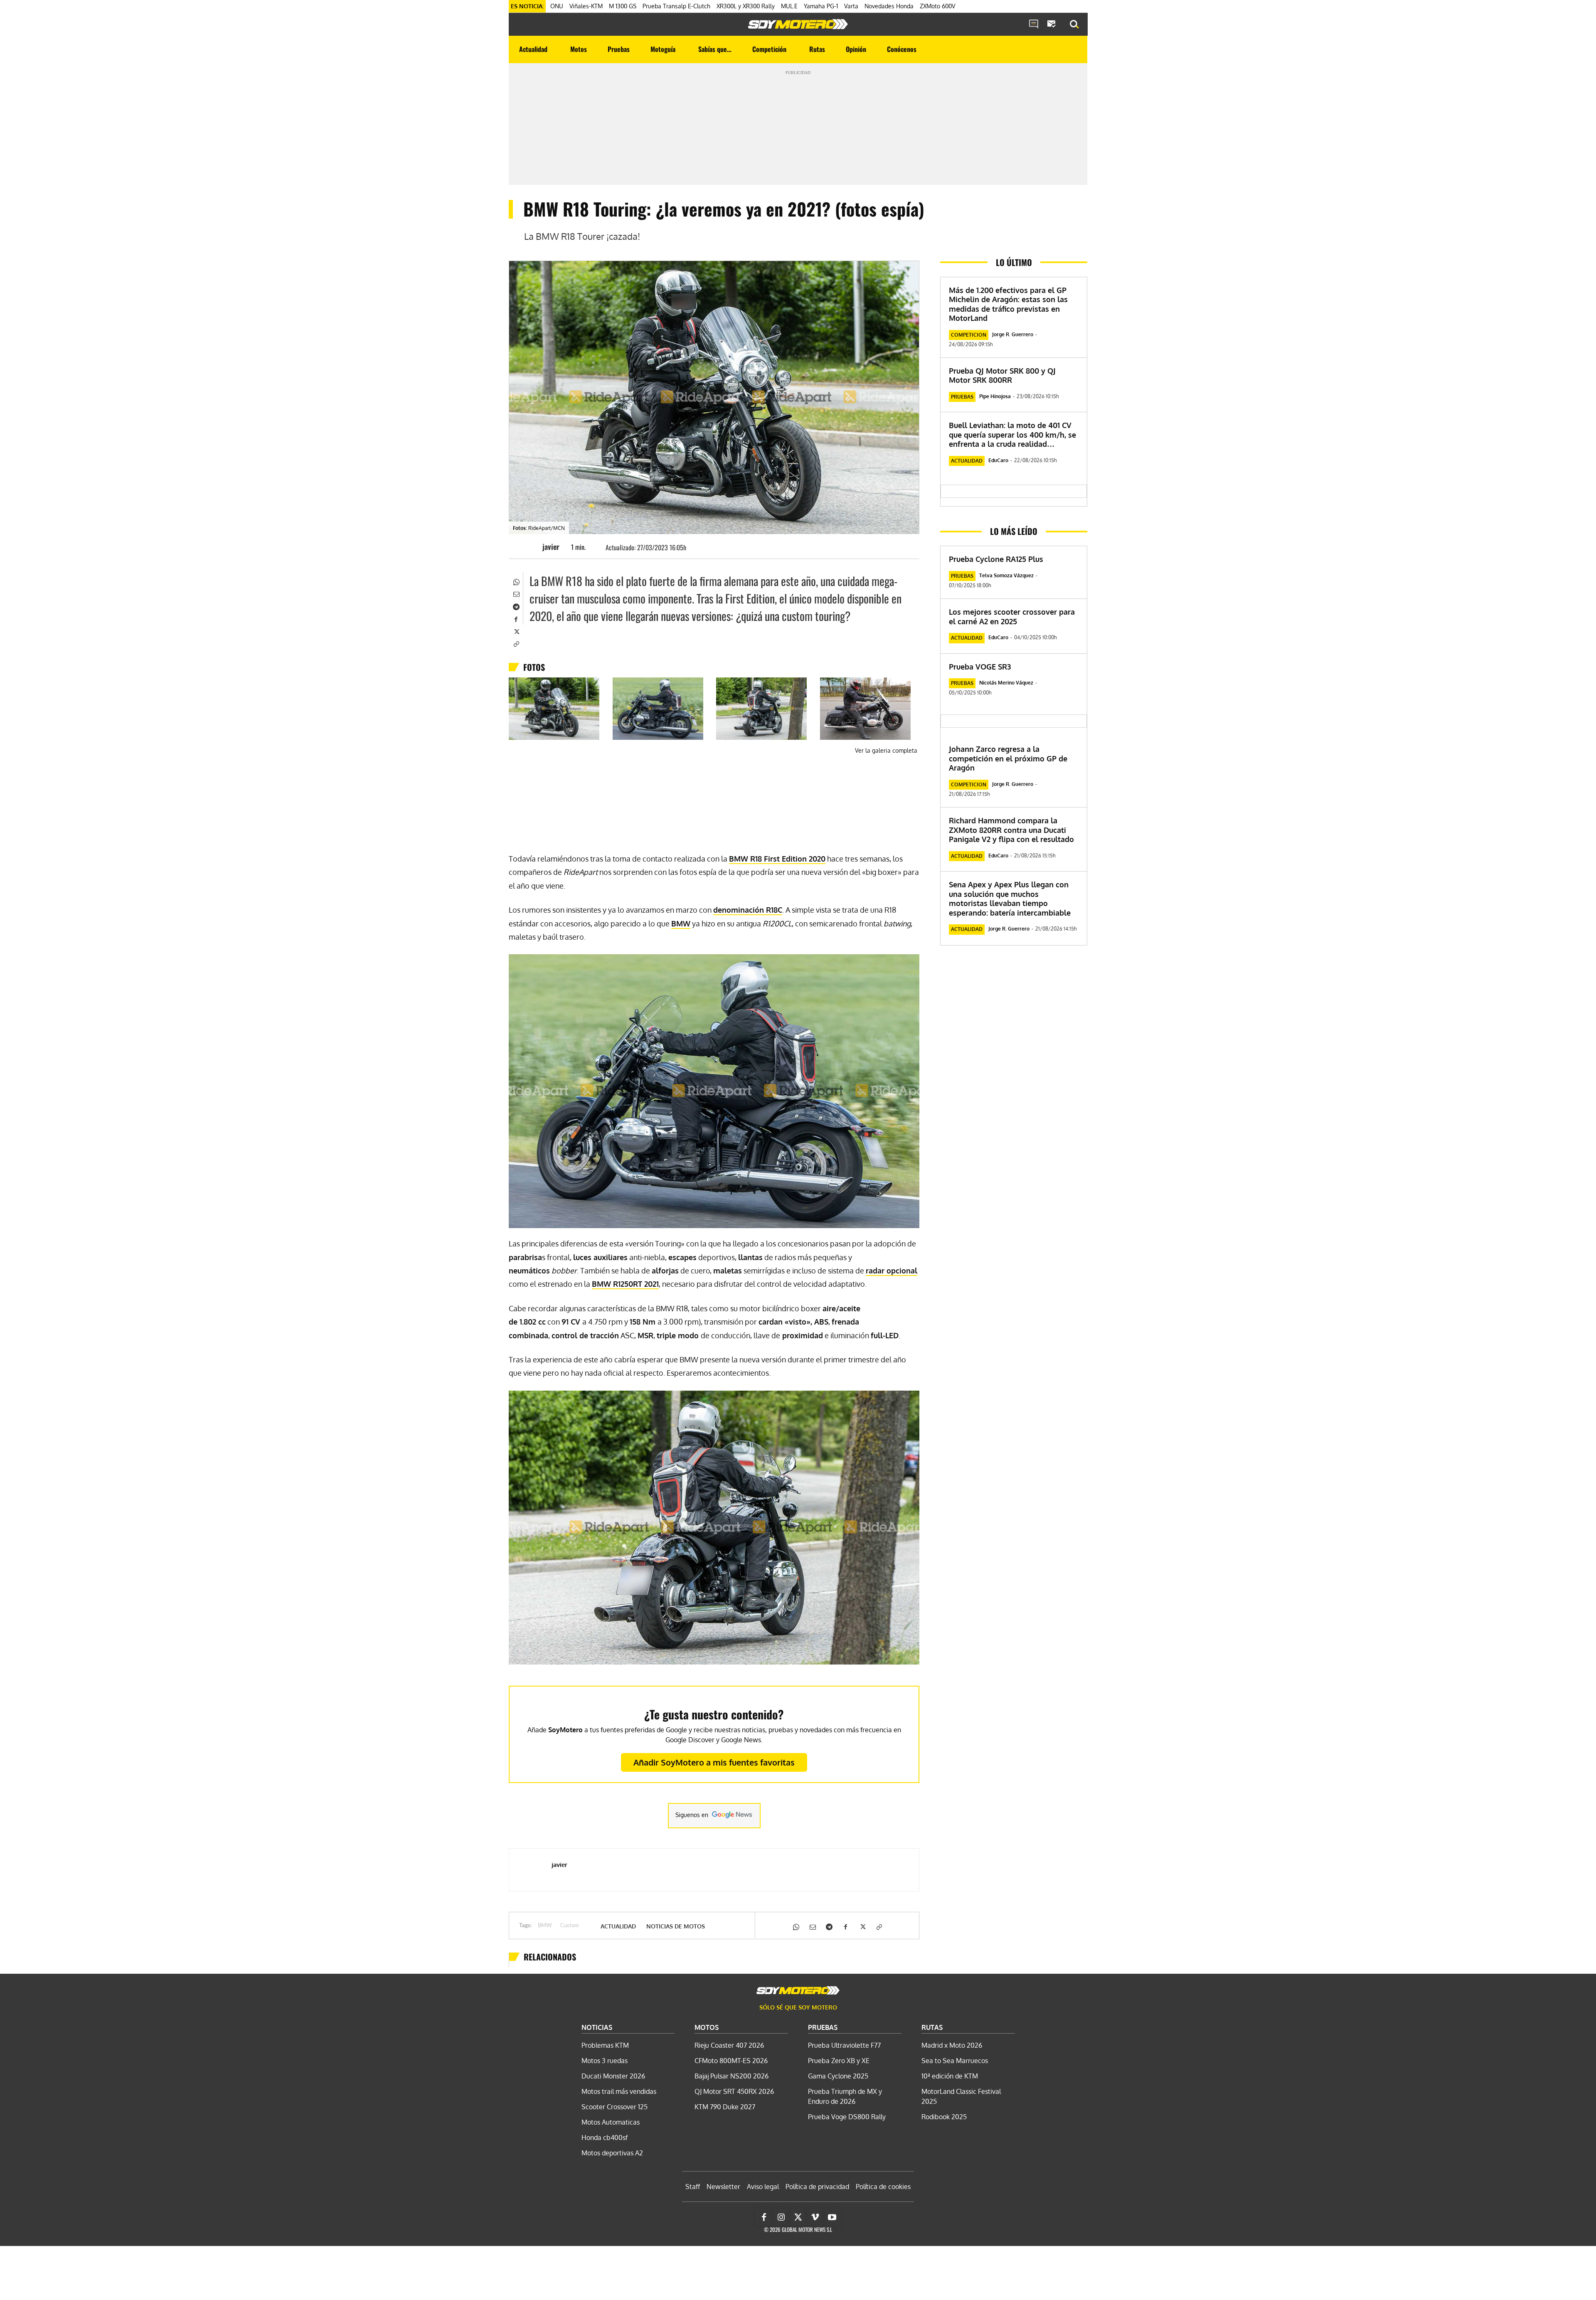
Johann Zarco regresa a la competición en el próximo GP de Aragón (1008, 758)
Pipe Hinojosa (995, 396)
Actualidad (618, 1926)
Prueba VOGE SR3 (980, 667)
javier (551, 547)
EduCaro (998, 460)
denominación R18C (748, 910)
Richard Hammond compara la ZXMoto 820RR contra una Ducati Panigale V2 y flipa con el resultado (1011, 830)
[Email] (516, 593)
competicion (969, 335)
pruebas (962, 397)
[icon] (1034, 25)
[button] (1074, 25)
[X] (516, 631)
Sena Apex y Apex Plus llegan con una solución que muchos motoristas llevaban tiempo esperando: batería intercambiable (1010, 899)
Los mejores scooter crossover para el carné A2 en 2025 (1012, 617)
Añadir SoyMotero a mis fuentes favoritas (714, 1762)
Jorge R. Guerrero (1013, 334)
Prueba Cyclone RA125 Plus (996, 559)
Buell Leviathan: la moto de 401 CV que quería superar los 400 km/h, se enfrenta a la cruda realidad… (1012, 435)
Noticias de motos (676, 1926)
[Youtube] (832, 2217)
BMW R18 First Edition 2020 (777, 859)
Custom (570, 1926)
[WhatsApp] (516, 581)
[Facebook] (516, 618)
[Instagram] (781, 2217)
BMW (681, 923)
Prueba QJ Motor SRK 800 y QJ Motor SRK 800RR (1002, 376)
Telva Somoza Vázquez (1006, 575)
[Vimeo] (815, 2217)
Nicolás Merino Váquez (1006, 683)
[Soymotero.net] (798, 24)
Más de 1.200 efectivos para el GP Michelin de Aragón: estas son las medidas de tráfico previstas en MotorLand (1008, 304)
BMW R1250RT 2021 (625, 1284)
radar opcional (892, 1271)
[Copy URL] (516, 643)
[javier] (530, 547)
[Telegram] (516, 606)
